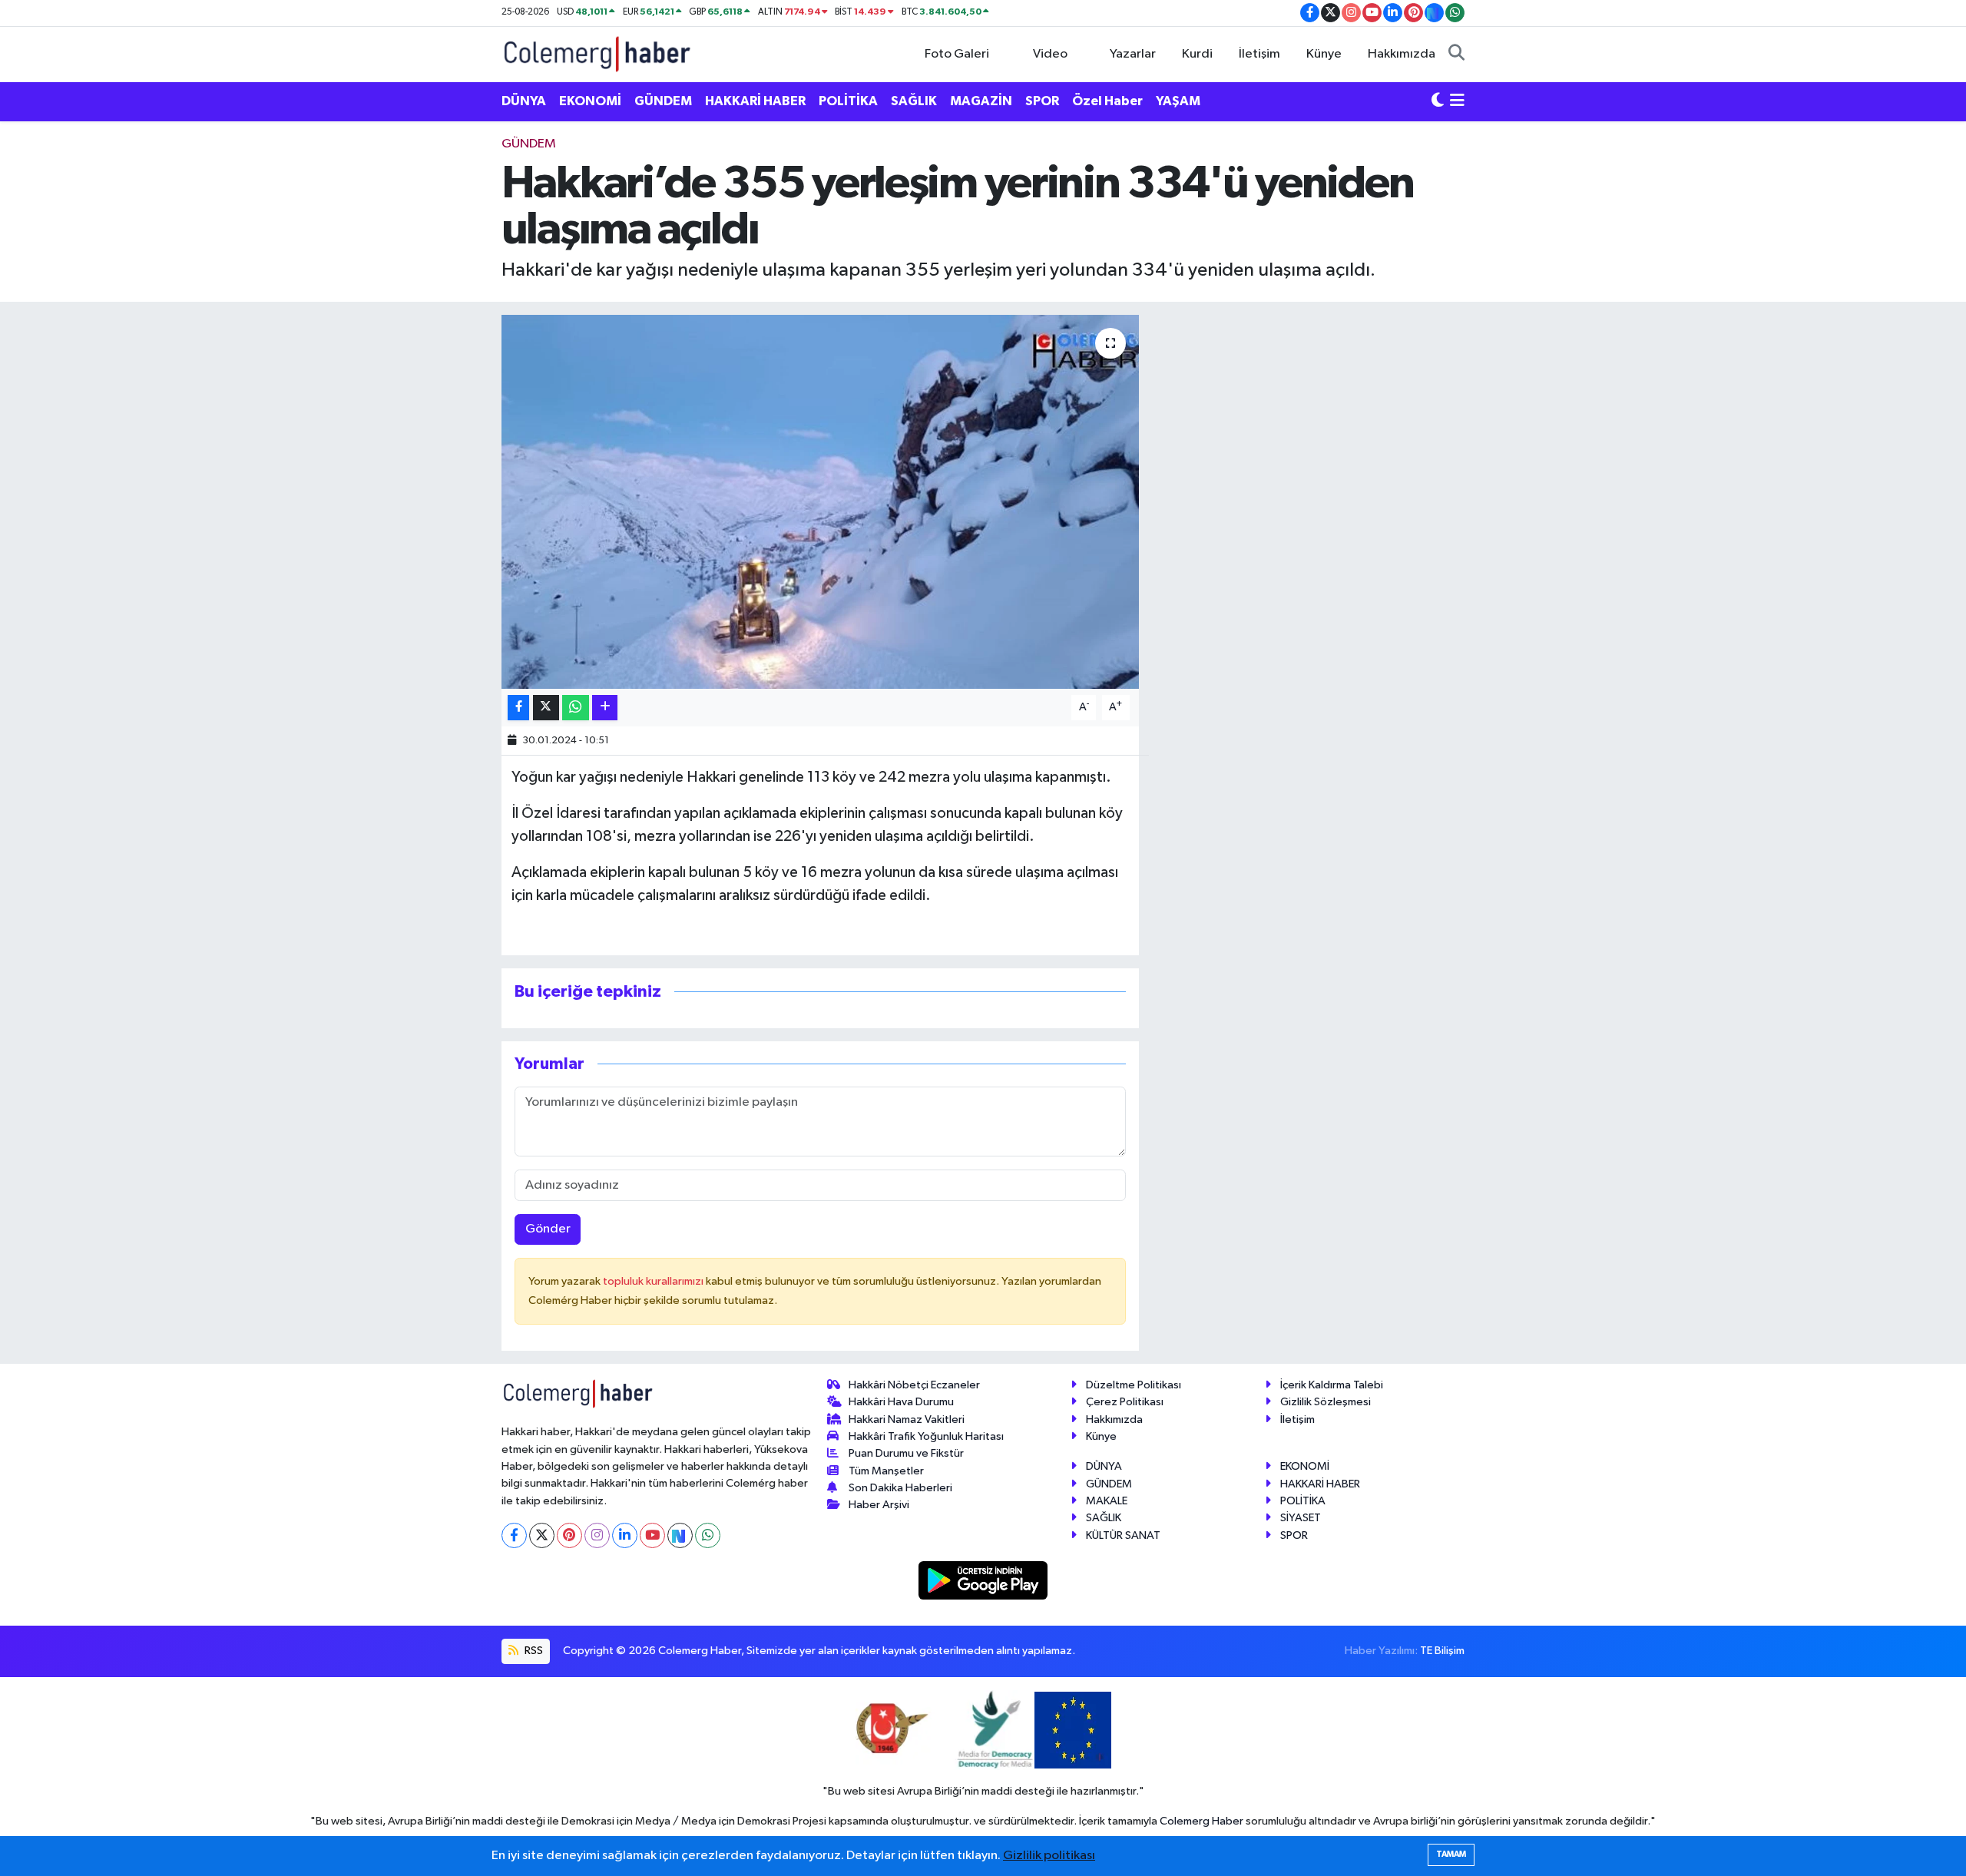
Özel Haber (1107, 101)
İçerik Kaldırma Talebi (1332, 1385)
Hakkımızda (1402, 54)
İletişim (1259, 54)
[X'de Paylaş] (546, 708)
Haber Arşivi (879, 1505)
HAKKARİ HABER (755, 101)
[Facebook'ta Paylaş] (518, 708)
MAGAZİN (981, 101)
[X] (542, 1535)
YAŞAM (1178, 101)
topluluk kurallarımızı (654, 1281)
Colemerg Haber (1201, 1821)
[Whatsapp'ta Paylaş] (576, 708)
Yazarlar (1133, 54)
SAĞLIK (914, 101)
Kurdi (1197, 54)
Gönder (548, 1229)
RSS (533, 1651)
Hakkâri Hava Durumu (901, 1402)
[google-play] (983, 1580)
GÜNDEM (663, 101)
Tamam (1451, 1854)
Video (1050, 54)
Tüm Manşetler (886, 1471)
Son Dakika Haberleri (900, 1488)
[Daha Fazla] (605, 708)
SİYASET (1301, 1518)
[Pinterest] (569, 1535)
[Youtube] (652, 1535)
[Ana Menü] (1457, 101)
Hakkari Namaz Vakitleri (907, 1419)
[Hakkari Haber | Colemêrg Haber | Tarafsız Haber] (597, 53)
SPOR (1042, 101)
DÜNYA (524, 101)
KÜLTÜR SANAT (1123, 1535)
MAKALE (1107, 1501)
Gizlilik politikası (1049, 1856)
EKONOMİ (590, 101)
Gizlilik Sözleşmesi (1326, 1402)
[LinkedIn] (625, 1535)
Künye (1324, 54)
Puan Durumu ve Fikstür (906, 1453)
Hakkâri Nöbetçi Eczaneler (914, 1385)
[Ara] (1456, 55)
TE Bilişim (1442, 1651)
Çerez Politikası (1125, 1402)
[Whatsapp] (708, 1535)
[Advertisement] (434, 365)
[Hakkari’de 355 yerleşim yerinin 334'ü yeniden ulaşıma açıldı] (821, 502)
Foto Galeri (957, 54)
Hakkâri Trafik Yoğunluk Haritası (926, 1436)
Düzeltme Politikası (1134, 1385)
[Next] (680, 1535)
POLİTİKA (848, 101)
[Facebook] (514, 1535)
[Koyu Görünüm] (1438, 101)
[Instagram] (597, 1535)
